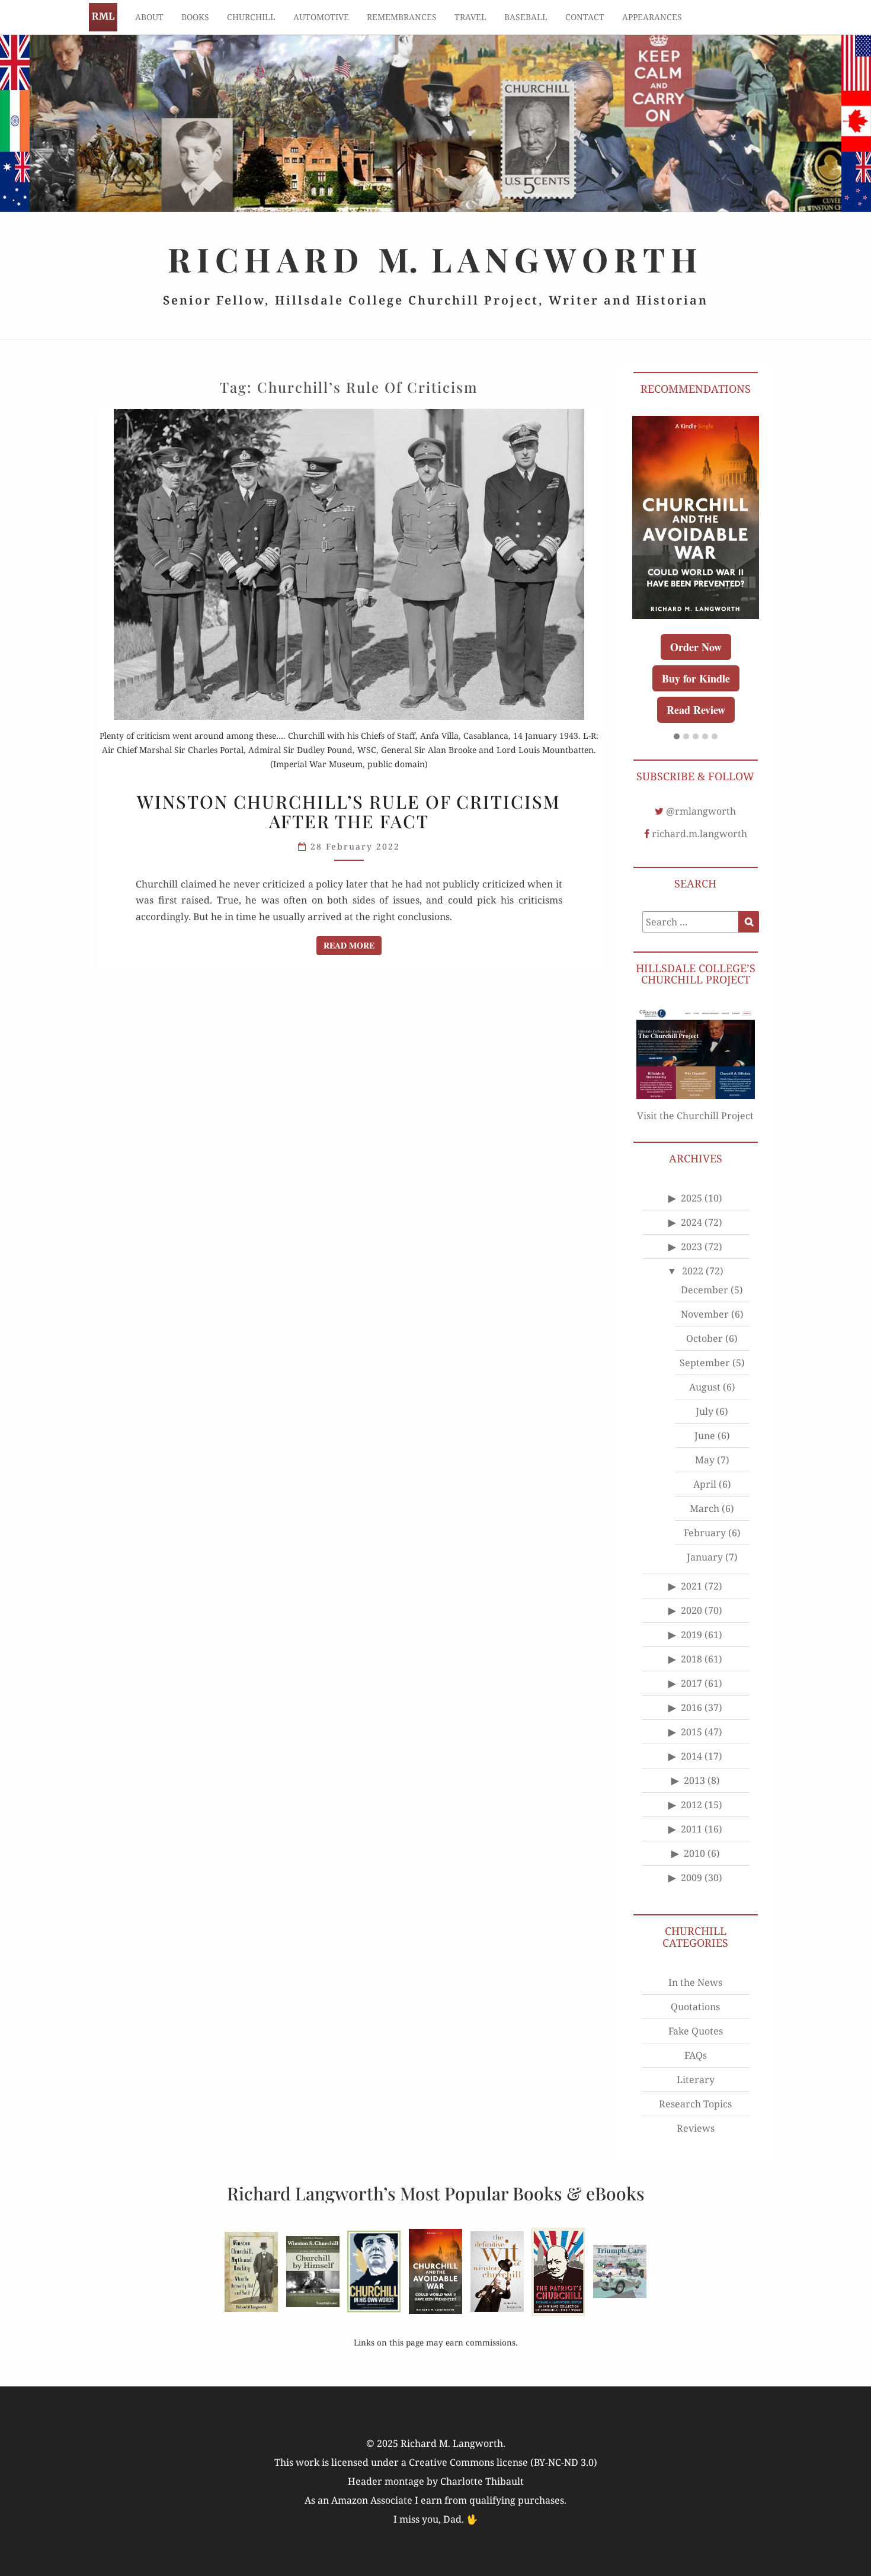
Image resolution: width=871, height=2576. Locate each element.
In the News (695, 1982)
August (705, 1387)
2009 (691, 1877)
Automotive (321, 17)
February (705, 1533)
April (705, 1484)
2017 (691, 1683)
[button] (677, 737)
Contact (585, 17)
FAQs (696, 2055)
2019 (691, 1635)
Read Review (696, 710)
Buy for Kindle (696, 678)
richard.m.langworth (699, 834)
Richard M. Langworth (103, 17)
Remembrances (402, 17)
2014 (691, 1756)
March (705, 1508)
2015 (691, 1732)
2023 (691, 1247)
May (705, 1460)
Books (195, 17)
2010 (694, 1853)
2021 (691, 1586)
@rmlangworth (701, 811)
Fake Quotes (696, 2031)
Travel (470, 17)
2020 (691, 1610)
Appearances (652, 17)
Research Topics (695, 2104)
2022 (693, 1271)
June (705, 1436)
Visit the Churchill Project (695, 1116)
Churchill (251, 17)
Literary (696, 2080)
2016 (691, 1707)
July (705, 1411)
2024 (691, 1222)
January (705, 1557)
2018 (691, 1659)
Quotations (695, 2007)
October (705, 1338)
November (705, 1314)
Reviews (696, 2128)
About (149, 17)
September (705, 1363)
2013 (694, 1780)
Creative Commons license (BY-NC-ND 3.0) (503, 2462)
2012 (691, 1805)
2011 (691, 1829)
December (705, 1290)
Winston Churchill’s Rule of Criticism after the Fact (349, 811)
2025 (691, 1198)
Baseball (526, 17)
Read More (353, 945)
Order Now (696, 647)
